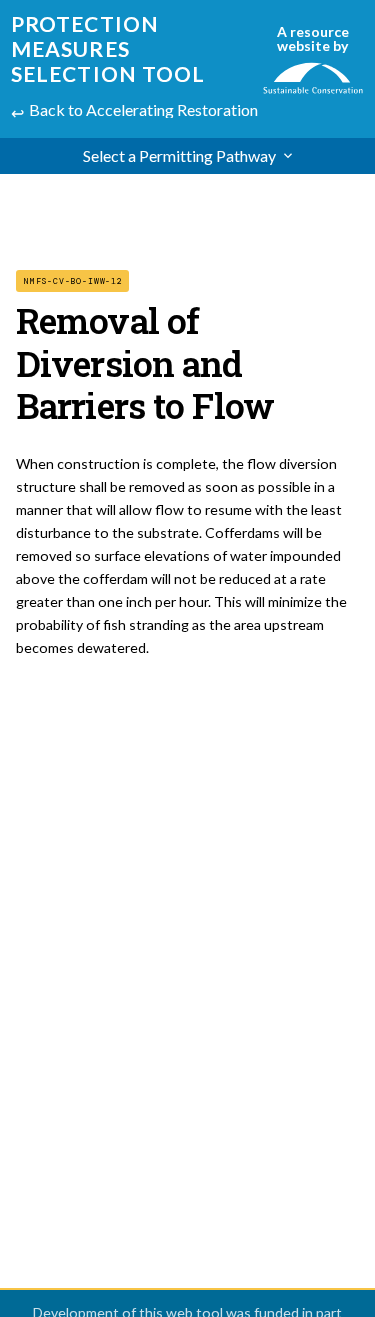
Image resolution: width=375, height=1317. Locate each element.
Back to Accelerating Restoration (143, 109)
